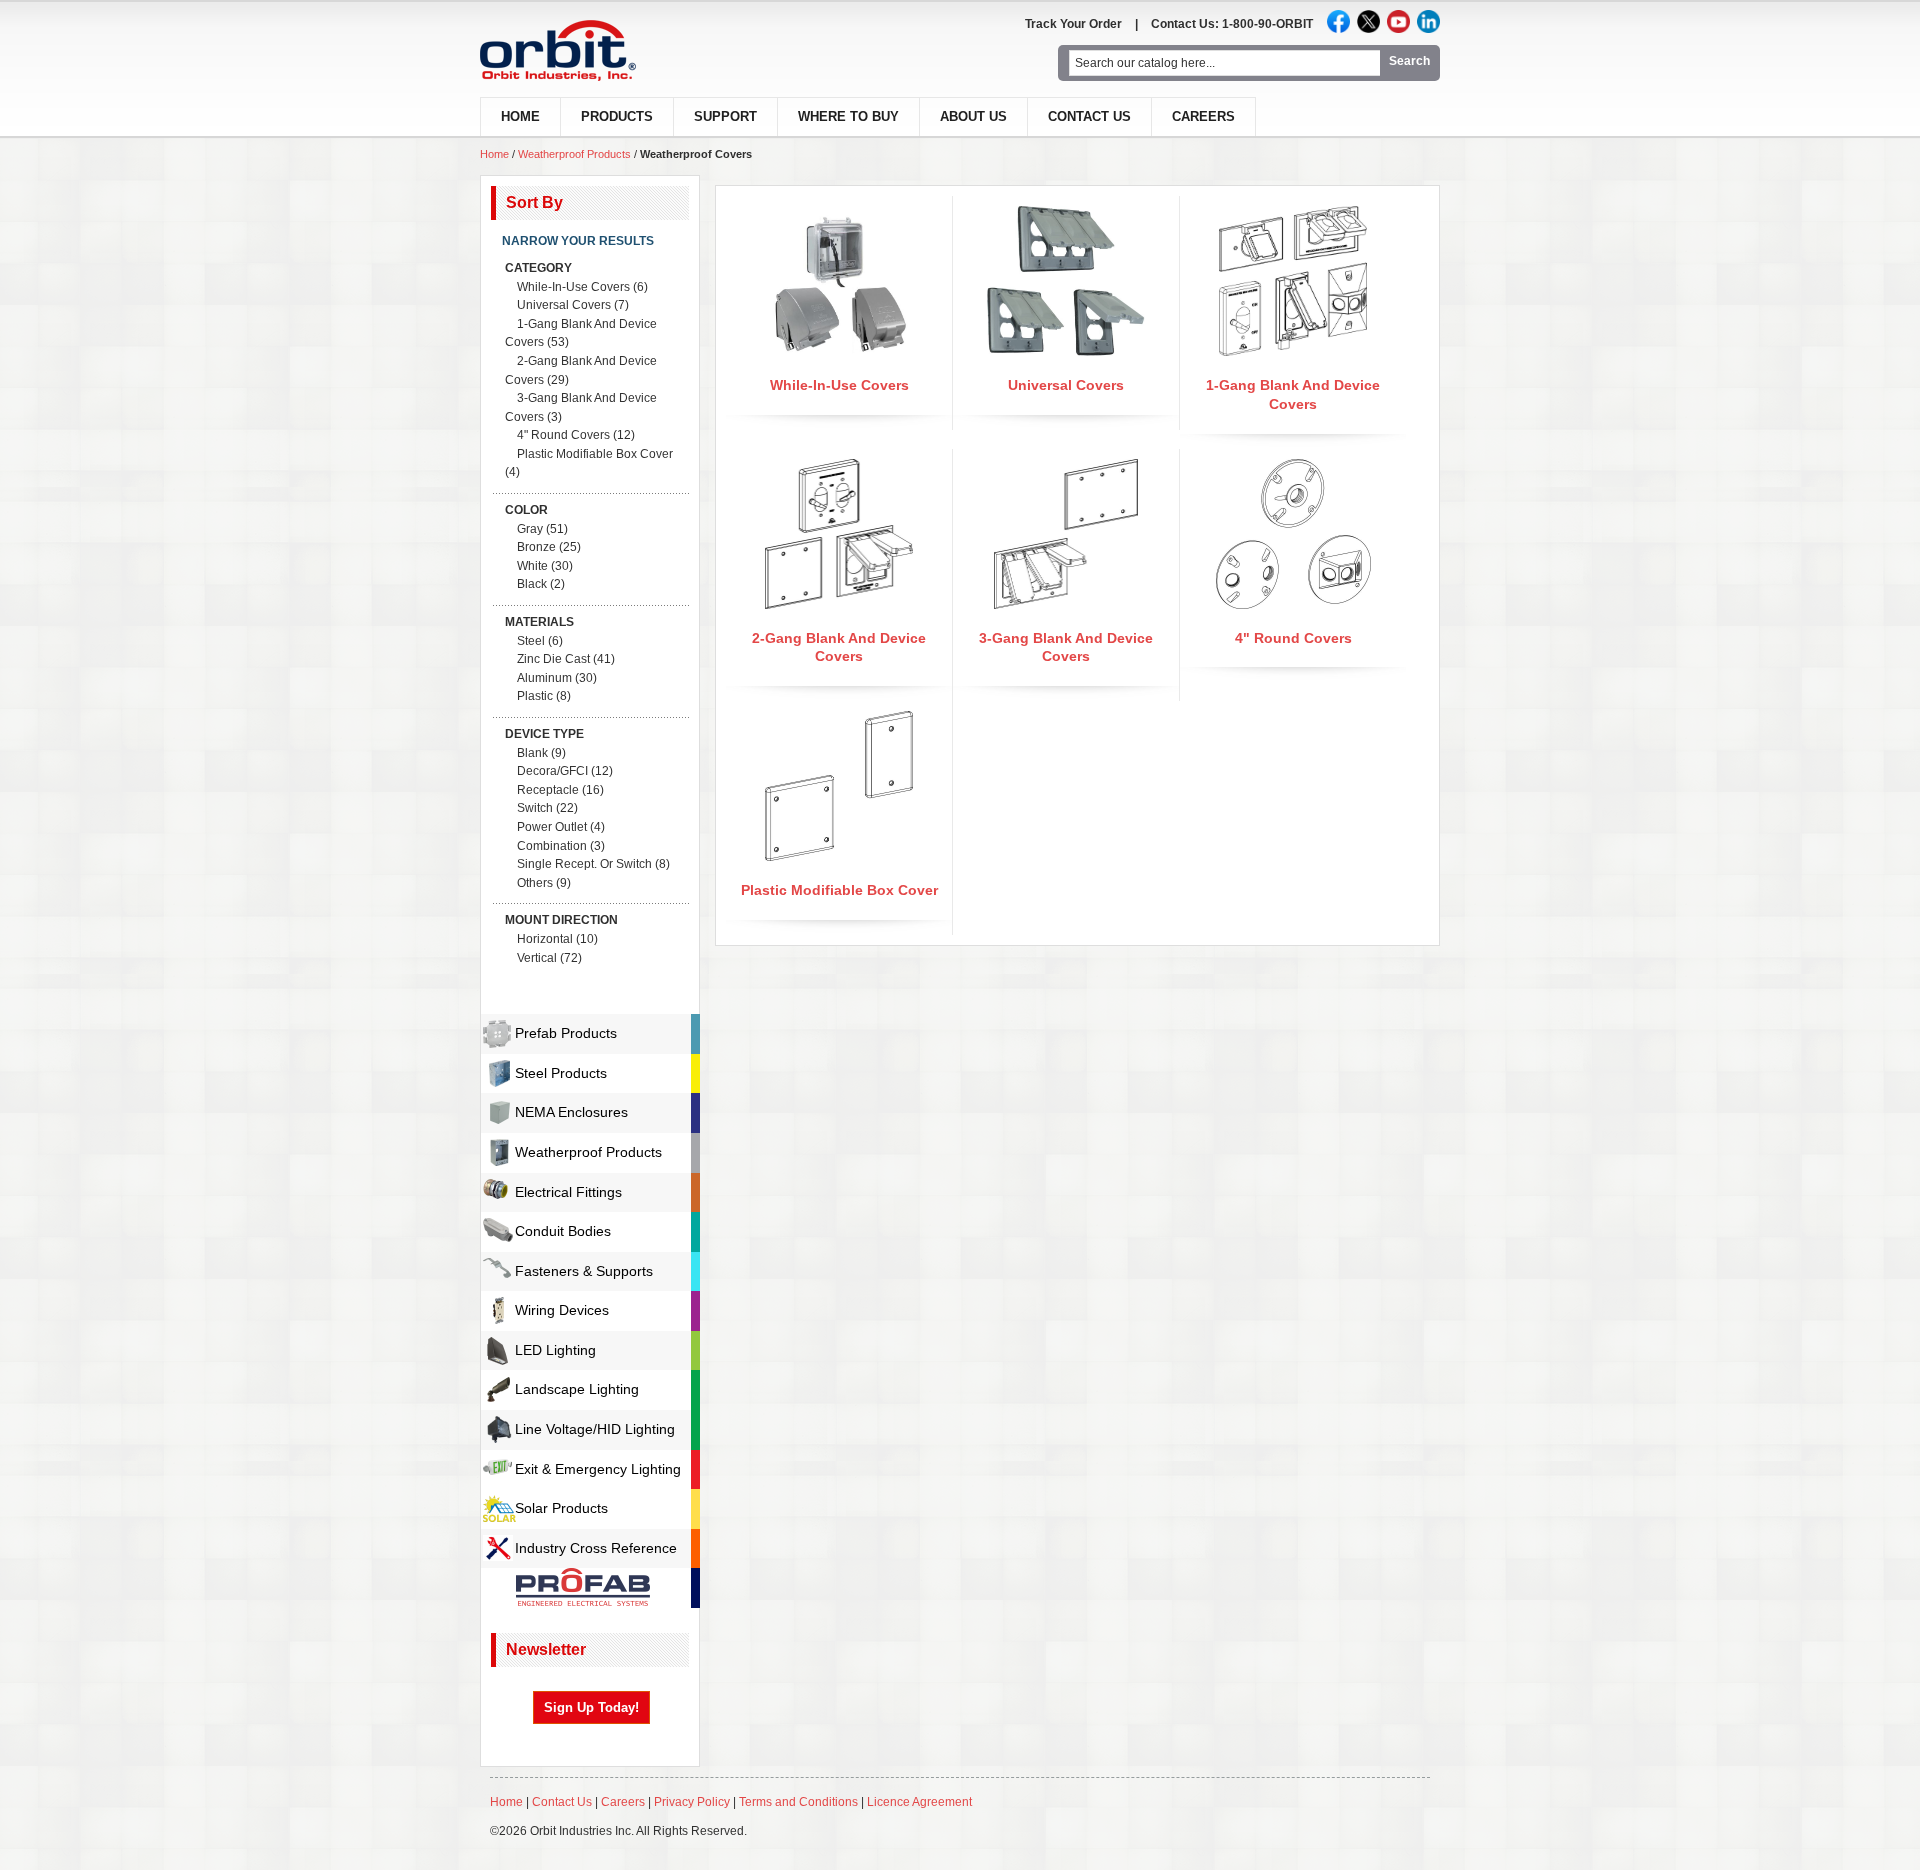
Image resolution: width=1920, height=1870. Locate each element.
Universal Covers (1066, 385)
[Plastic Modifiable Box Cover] (839, 720)
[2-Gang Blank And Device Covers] (839, 468)
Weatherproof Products (574, 154)
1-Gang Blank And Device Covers (581, 333)
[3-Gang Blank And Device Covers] (1066, 468)
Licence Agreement (919, 1802)
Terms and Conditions (798, 1802)
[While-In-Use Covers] (839, 215)
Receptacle (548, 790)
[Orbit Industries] (575, 50)
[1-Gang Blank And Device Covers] (1292, 215)
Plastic (535, 696)
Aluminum (544, 678)
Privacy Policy (692, 1802)
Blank (532, 753)
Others (535, 883)
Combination (552, 846)
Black (532, 584)
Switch (535, 808)
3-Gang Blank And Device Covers (581, 407)
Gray (530, 529)
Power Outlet (552, 827)
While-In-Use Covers (839, 385)
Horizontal (545, 939)
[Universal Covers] (1066, 215)
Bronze (536, 547)
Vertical (537, 958)
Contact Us (1089, 116)
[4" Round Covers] (1293, 468)
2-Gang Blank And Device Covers (581, 370)
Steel (531, 641)
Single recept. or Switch (584, 864)
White (532, 566)
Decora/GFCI (552, 771)
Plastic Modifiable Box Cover (839, 890)
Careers (1203, 116)
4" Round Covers (1293, 638)
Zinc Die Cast (553, 659)
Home (494, 154)
